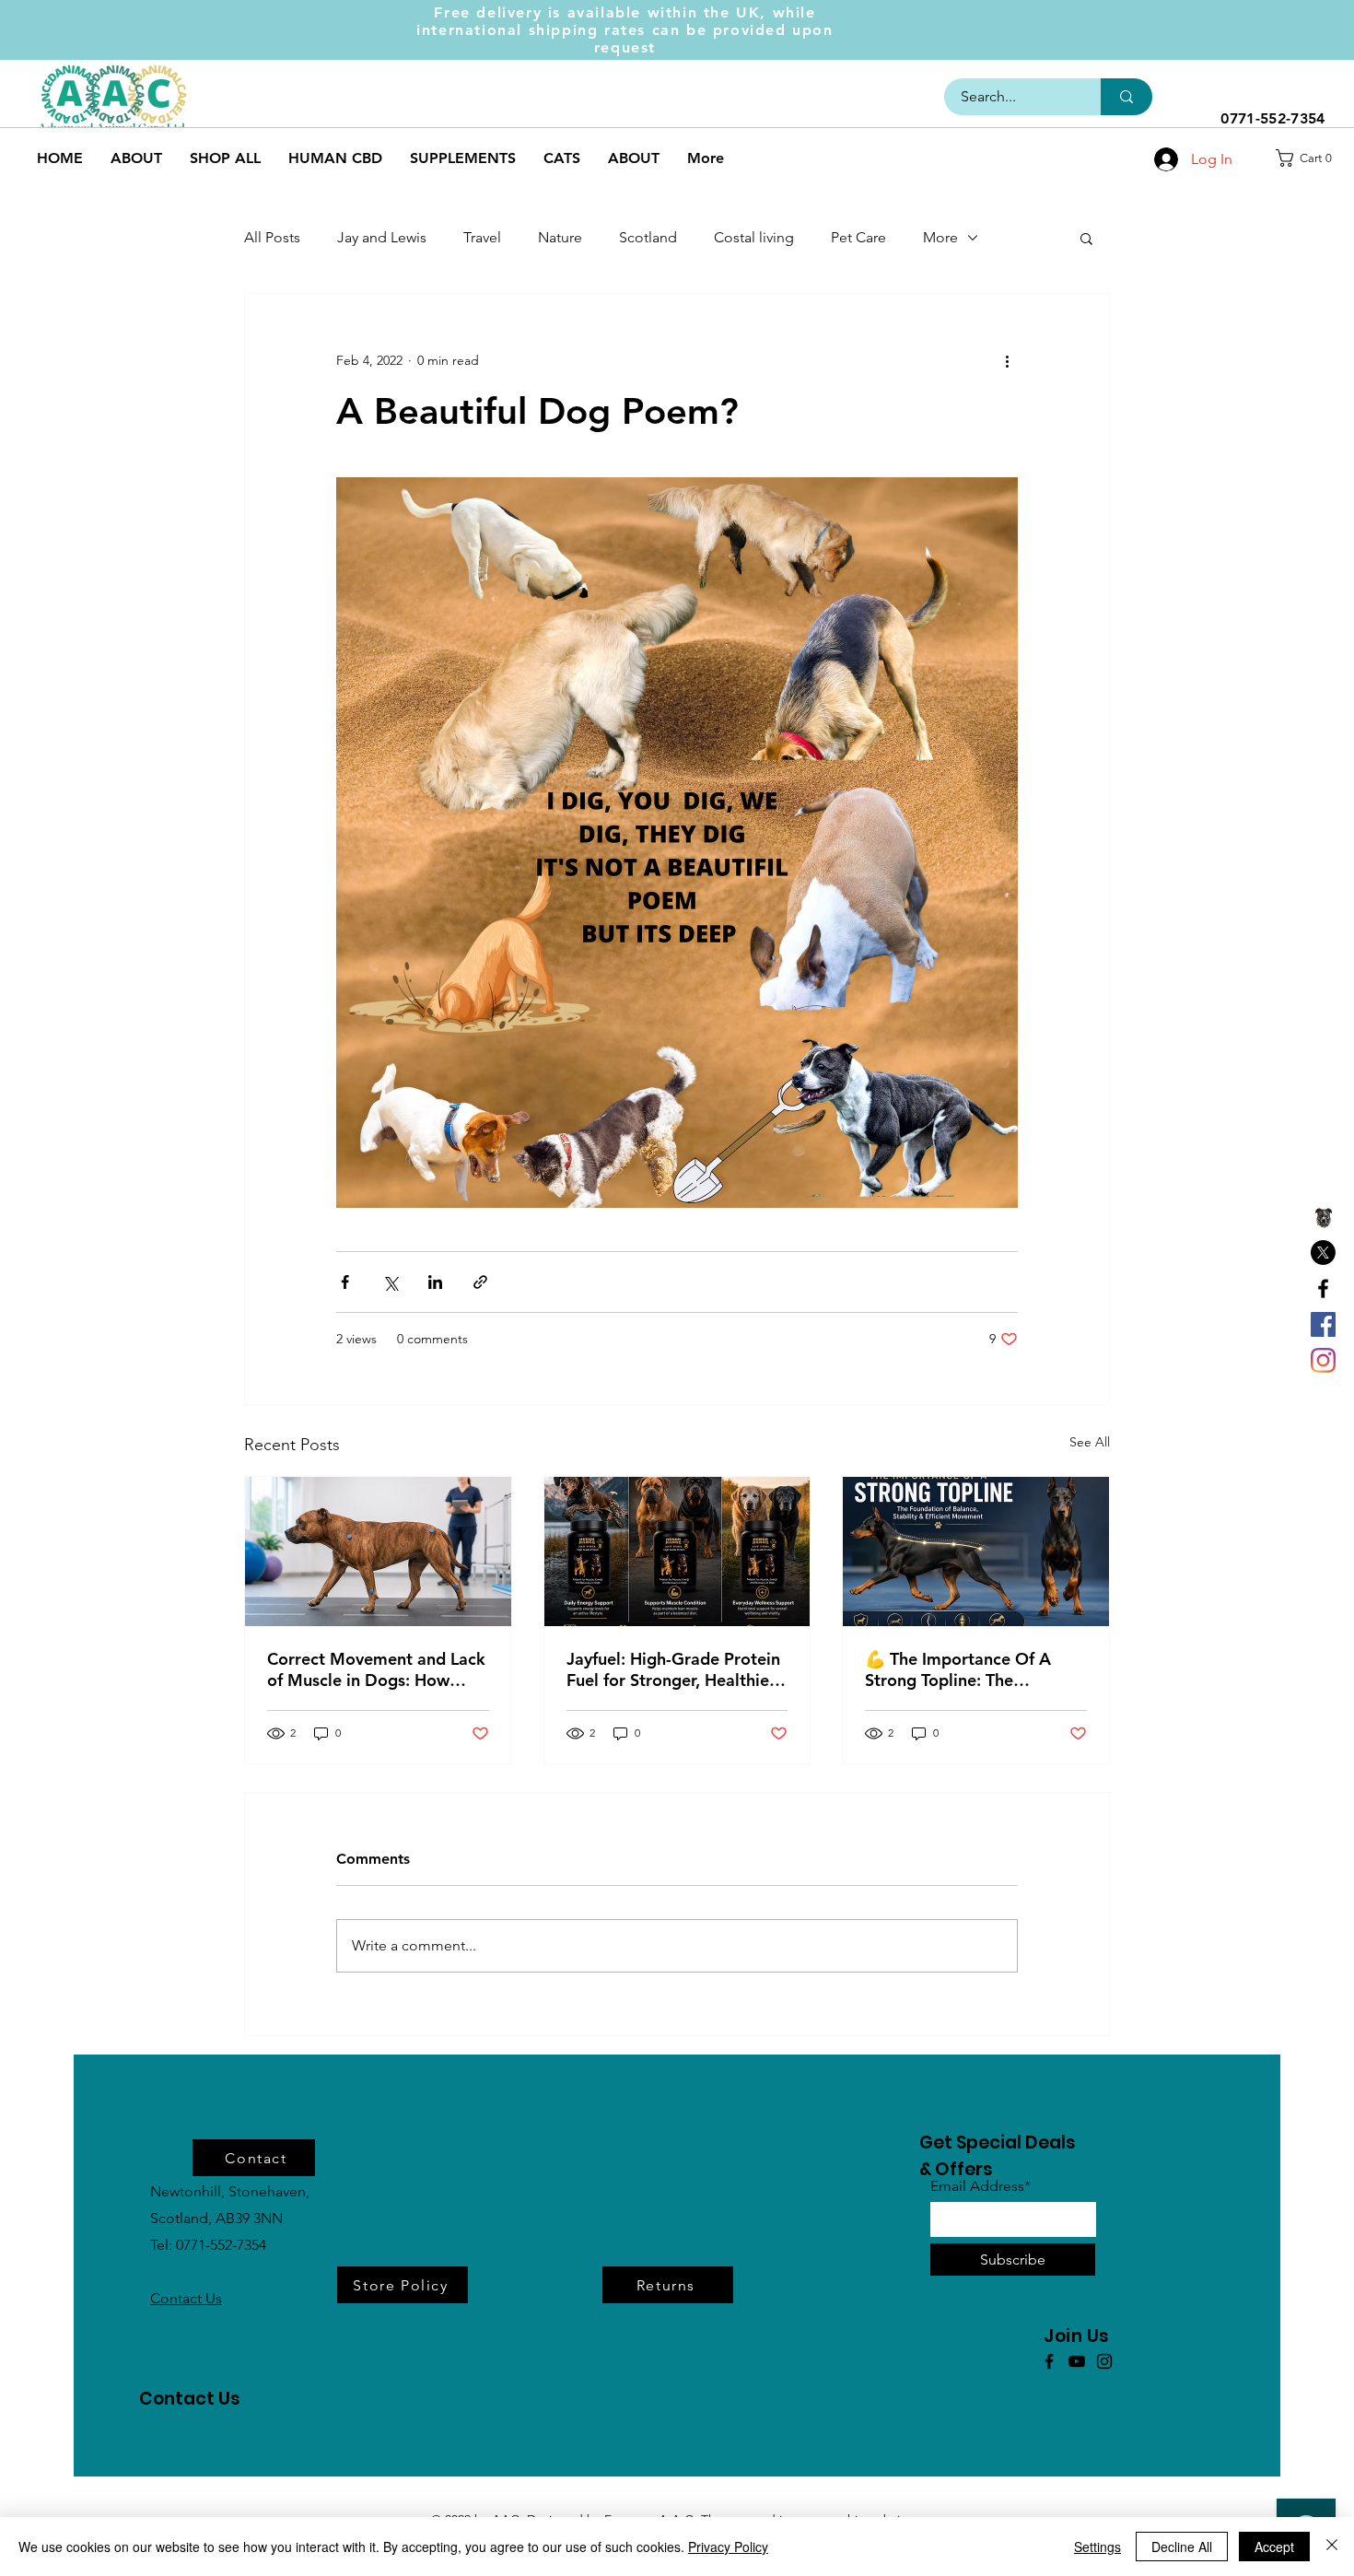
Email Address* (980, 2186)
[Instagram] (1323, 1360)
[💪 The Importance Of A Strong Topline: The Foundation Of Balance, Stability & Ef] (976, 1551)
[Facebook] (1323, 1288)
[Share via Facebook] (345, 1282)
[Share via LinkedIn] (435, 1282)
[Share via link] (480, 1282)
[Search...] (1126, 97)
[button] (1310, 158)
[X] (1323, 1253)
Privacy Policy (728, 2547)
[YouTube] (1077, 2361)
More (940, 237)
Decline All (1182, 2547)
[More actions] (1007, 360)
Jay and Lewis (382, 237)
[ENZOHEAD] (1323, 1217)
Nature (560, 237)
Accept (1274, 2547)
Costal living (754, 237)
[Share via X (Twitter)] (390, 1282)
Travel (482, 237)
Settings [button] (1097, 2547)
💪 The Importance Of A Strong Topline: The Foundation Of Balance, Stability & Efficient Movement (958, 1669)
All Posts (272, 237)
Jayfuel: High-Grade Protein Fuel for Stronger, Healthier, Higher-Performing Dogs (673, 1669)
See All (1090, 1442)
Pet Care (858, 237)
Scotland (648, 237)
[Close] (1332, 2547)
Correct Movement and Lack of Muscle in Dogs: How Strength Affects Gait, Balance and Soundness (376, 1669)
